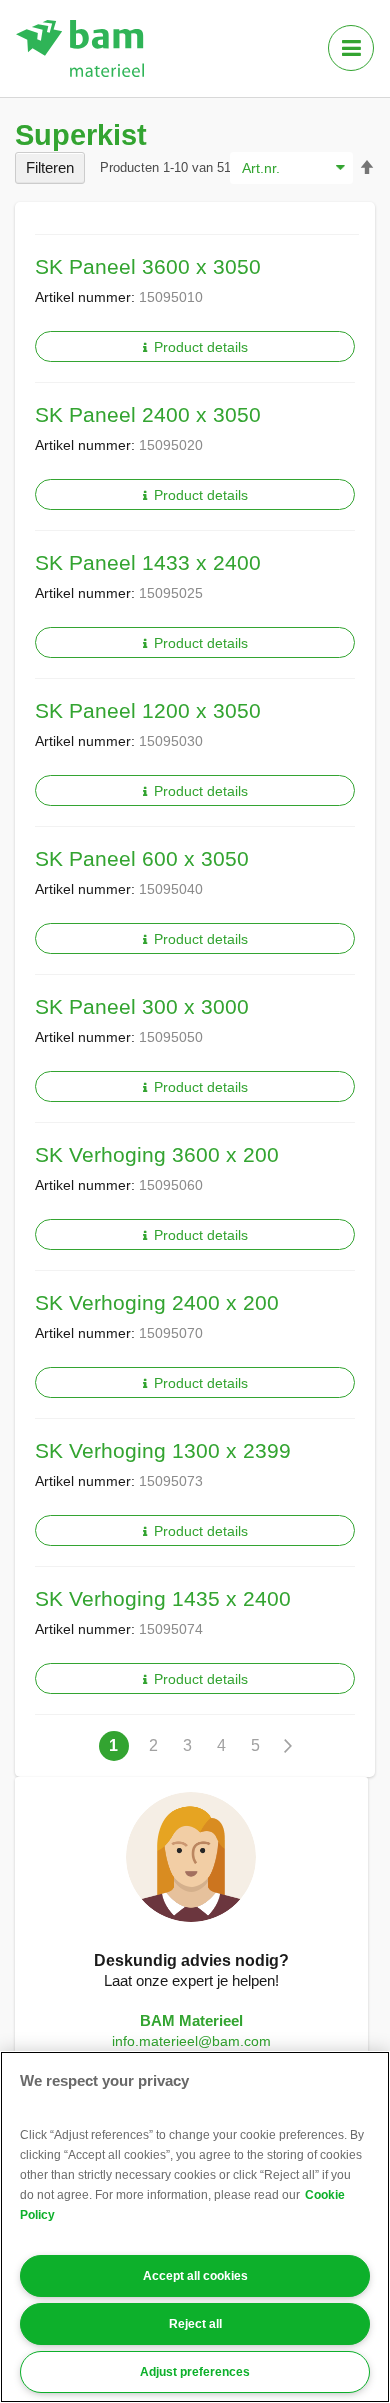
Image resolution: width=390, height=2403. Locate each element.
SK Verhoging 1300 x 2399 (163, 1450)
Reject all (195, 2324)
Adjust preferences (195, 2372)
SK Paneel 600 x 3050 (142, 858)
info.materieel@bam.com (191, 2041)
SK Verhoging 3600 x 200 (157, 1154)
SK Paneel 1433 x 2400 (148, 562)
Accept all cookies (195, 2276)
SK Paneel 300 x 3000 (142, 1006)
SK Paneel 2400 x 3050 (148, 414)
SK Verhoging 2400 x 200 (157, 1302)
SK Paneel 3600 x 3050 (148, 266)
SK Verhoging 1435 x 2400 (163, 1598)
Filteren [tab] (50, 167)
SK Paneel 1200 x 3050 (148, 710)
